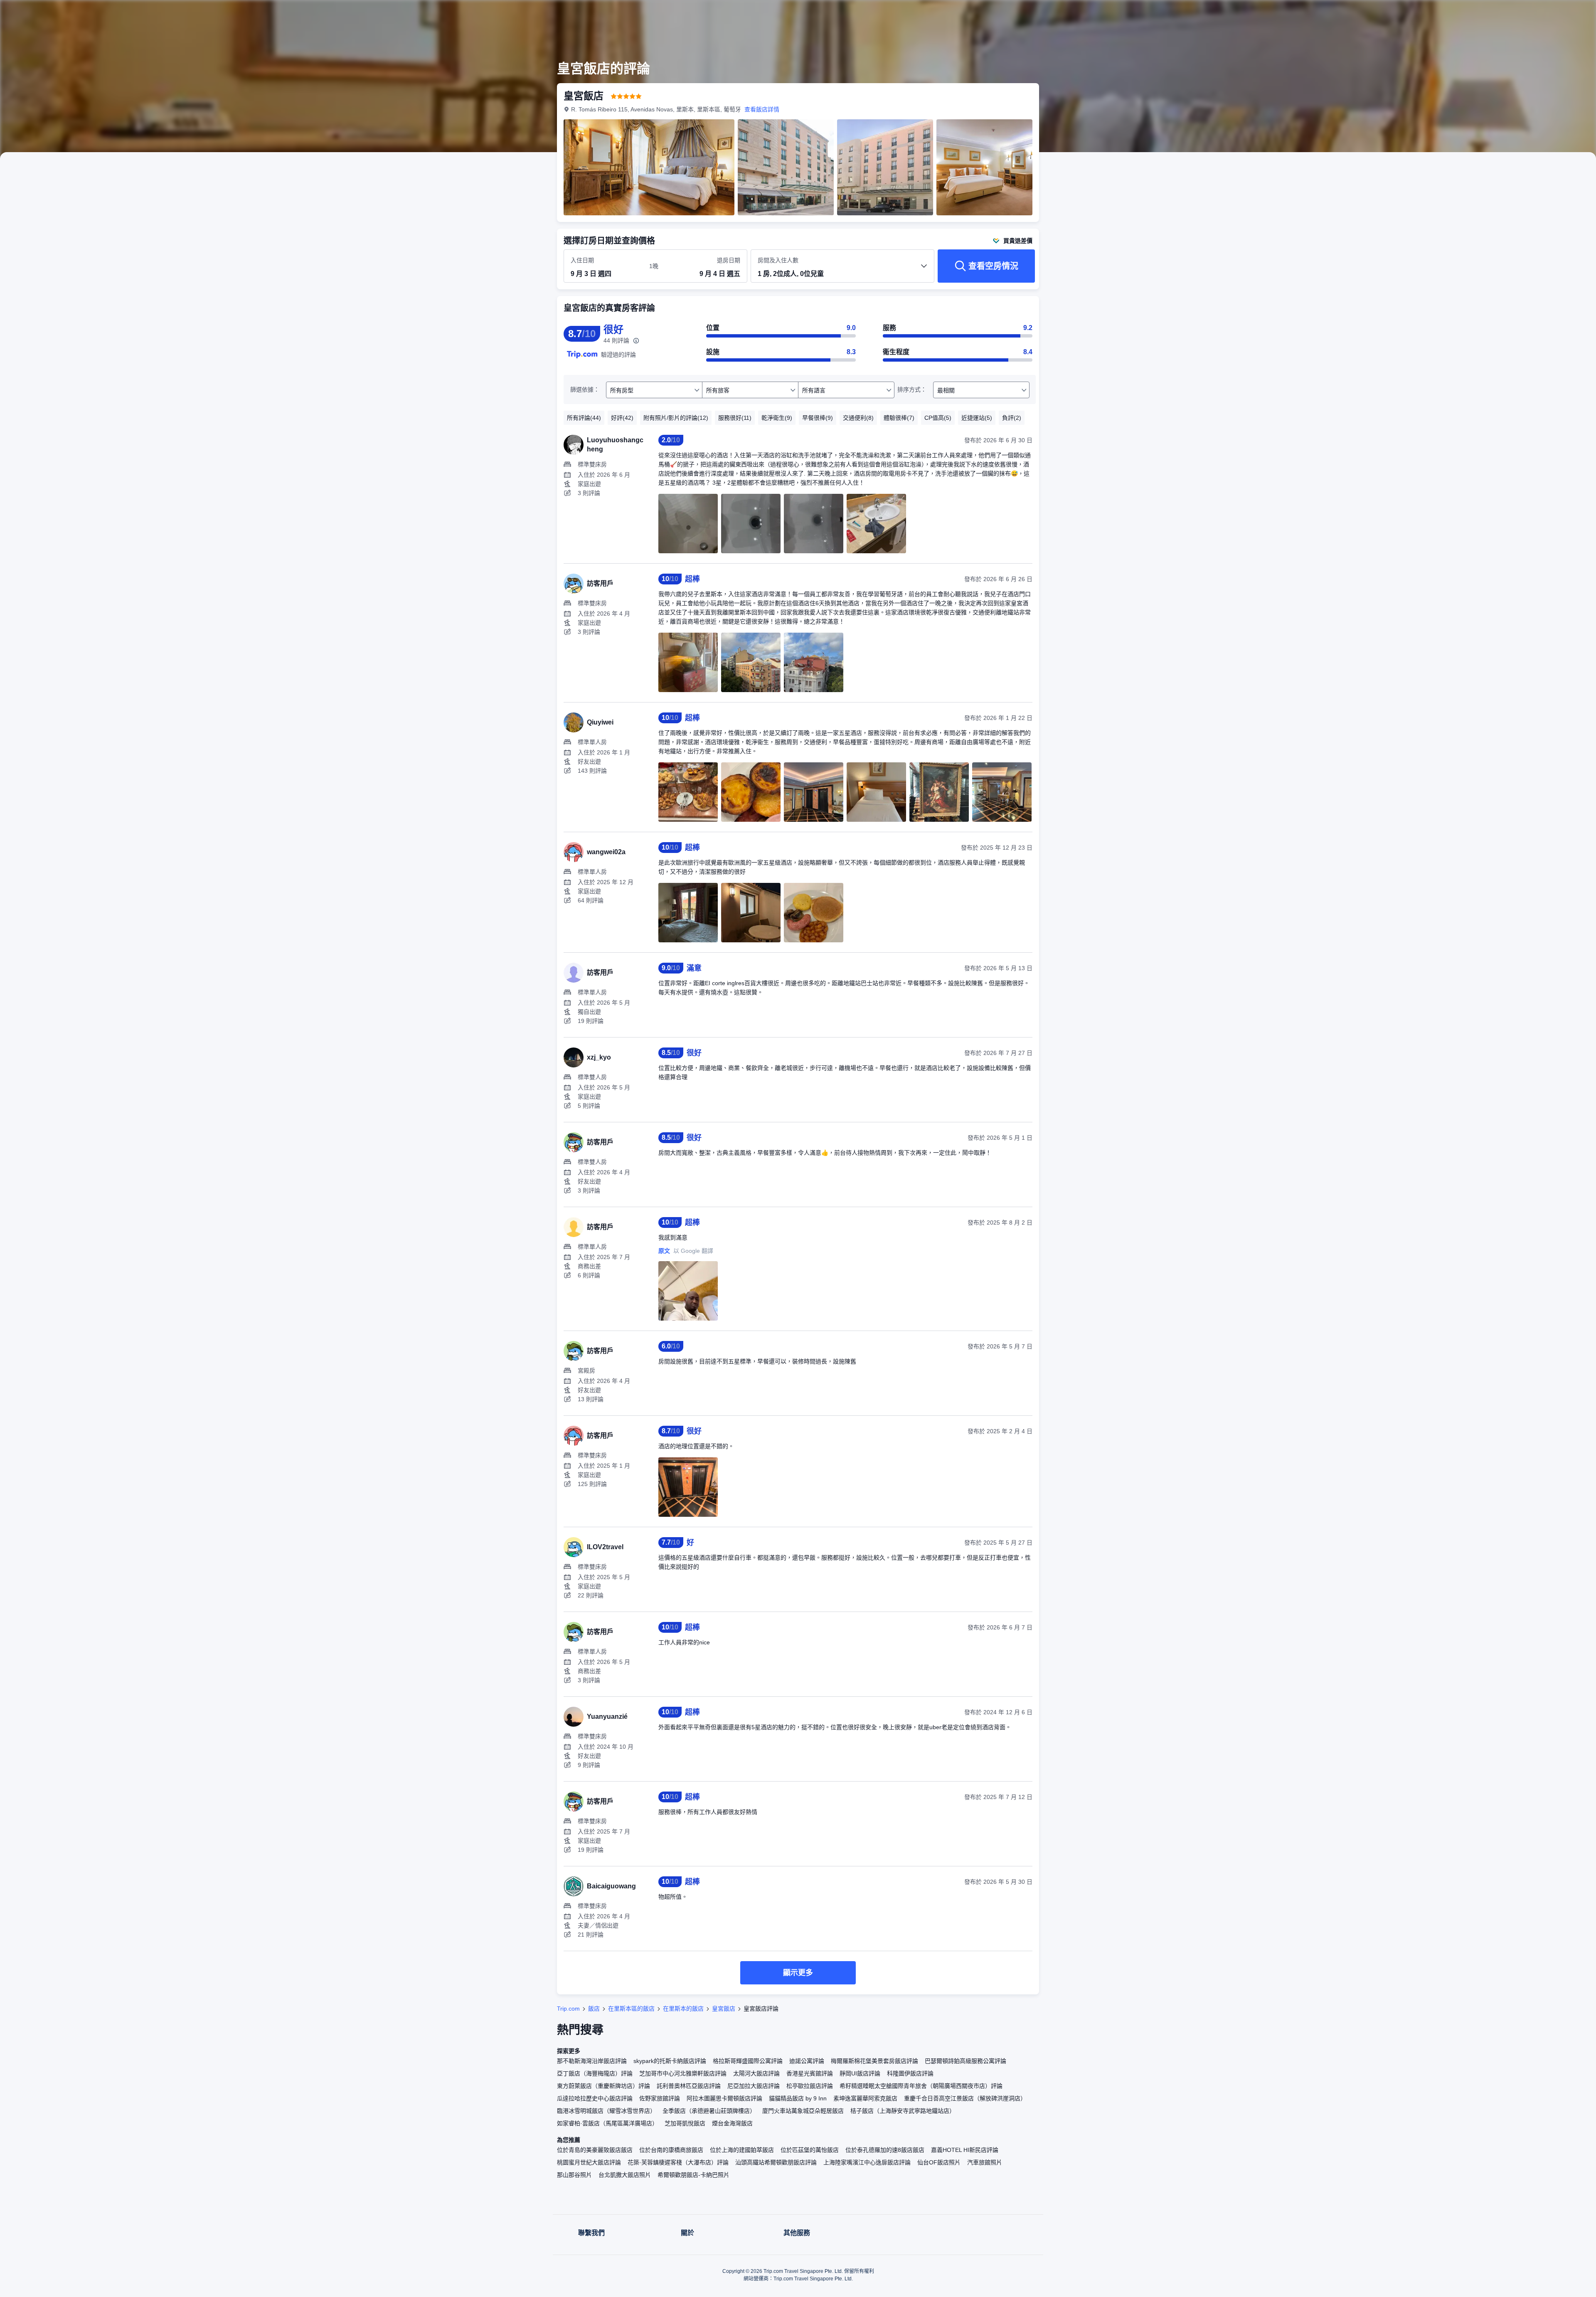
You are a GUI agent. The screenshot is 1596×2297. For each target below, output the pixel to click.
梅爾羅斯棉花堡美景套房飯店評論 (874, 2061)
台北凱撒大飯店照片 (625, 2175)
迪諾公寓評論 (807, 2061)
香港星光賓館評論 (810, 2073)
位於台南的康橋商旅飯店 (671, 2150)
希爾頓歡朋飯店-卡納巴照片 (693, 2175)
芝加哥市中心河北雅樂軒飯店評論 (683, 2073)
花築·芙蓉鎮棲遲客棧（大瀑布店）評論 (678, 2162)
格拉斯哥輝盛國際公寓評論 (748, 2061)
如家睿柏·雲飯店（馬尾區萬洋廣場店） (607, 2123)
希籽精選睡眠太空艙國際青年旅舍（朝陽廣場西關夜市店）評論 (921, 2086)
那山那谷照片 (574, 2175)
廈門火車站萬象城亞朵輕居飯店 (803, 2111)
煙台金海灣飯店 (732, 2123)
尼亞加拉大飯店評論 (754, 2086)
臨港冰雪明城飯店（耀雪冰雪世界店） (606, 2111)
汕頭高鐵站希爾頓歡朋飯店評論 (776, 2162)
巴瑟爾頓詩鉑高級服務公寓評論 (965, 2061)
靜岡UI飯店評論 (860, 2073)
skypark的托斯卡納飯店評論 (670, 2061)
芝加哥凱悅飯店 (685, 2123)
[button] (1155, 14)
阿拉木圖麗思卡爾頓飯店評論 (724, 2098)
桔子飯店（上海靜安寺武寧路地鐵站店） (903, 2111)
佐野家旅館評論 (660, 2098)
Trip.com (568, 2009)
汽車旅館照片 (985, 2162)
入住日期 (582, 260)
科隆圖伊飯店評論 (910, 2073)
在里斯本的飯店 (683, 2009)
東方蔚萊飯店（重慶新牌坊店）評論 (603, 2086)
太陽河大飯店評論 (756, 2073)
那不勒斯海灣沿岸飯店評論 (592, 2061)
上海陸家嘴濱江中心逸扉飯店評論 (867, 2162)
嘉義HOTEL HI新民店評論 (965, 2150)
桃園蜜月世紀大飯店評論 (589, 2162)
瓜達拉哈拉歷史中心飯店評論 (595, 2098)
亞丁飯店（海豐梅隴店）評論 (595, 2073)
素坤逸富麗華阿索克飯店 (865, 2098)
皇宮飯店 (724, 2009)
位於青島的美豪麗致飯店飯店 (595, 2150)
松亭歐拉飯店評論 (810, 2086)
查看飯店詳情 (762, 109)
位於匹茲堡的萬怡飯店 (810, 2150)
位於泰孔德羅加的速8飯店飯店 (885, 2150)
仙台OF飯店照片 (939, 2162)
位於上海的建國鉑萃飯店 (742, 2150)
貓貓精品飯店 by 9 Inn (798, 2098)
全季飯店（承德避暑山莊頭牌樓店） (709, 2111)
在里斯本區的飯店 (631, 2009)
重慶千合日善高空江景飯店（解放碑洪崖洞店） (965, 2098)
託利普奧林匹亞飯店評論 (689, 2086)
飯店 (594, 2009)
